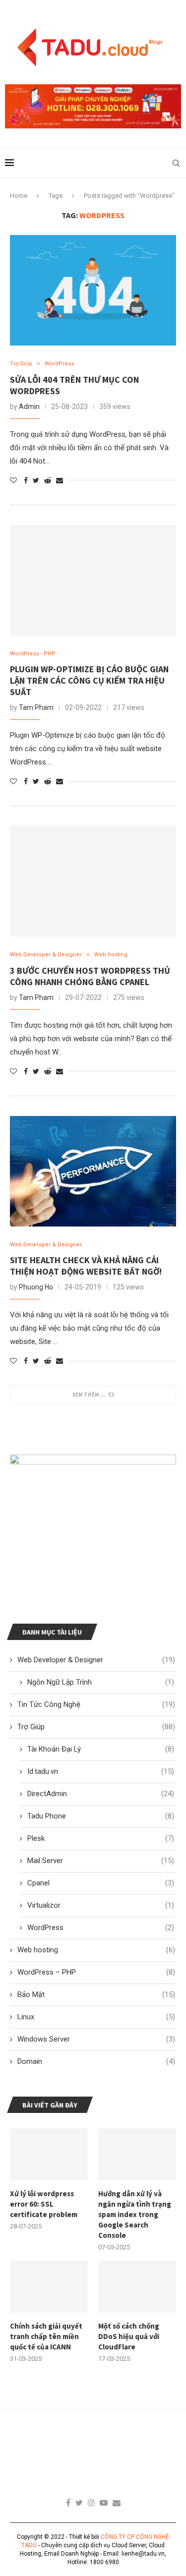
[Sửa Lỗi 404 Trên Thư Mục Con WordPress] (93, 290)
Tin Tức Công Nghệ (96, 1704)
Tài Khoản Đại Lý (101, 1749)
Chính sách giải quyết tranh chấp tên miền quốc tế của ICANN (46, 2336)
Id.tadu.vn (101, 1771)
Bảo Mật (96, 1994)
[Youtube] (104, 2503)
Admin (29, 407)
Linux (96, 2017)
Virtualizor (101, 1905)
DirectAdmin (101, 1794)
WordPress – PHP (96, 1972)
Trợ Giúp (21, 364)
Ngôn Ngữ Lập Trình (101, 1682)
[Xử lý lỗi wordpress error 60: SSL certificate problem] (49, 2154)
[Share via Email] (60, 480)
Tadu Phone (101, 1816)
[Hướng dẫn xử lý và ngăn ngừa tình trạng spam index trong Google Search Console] (137, 2154)
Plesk (101, 1838)
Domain (96, 2061)
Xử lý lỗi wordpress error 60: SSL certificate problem (44, 2204)
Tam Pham (36, 707)
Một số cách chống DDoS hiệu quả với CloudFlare (129, 2336)
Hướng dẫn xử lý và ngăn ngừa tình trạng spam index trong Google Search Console (135, 2214)
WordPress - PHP (33, 654)
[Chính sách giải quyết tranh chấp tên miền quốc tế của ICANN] (49, 2287)
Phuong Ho (36, 1287)
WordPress (59, 364)
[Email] (117, 2503)
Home (19, 196)
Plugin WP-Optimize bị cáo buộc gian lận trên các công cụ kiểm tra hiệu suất (89, 680)
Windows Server (96, 2039)
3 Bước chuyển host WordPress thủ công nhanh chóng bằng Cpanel (90, 976)
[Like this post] (13, 480)
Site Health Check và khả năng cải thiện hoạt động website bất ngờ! (86, 1266)
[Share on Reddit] (48, 480)
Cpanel (101, 1883)
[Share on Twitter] (36, 480)
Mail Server (101, 1861)
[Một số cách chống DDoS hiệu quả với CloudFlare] (137, 2287)
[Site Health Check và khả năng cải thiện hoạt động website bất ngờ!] (93, 1171)
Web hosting (111, 955)
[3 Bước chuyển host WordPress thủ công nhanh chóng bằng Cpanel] (93, 881)
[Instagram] (91, 2503)
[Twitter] (79, 2503)
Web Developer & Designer (46, 955)
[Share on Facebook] (26, 480)
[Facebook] (68, 2503)
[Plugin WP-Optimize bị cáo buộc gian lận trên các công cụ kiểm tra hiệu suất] (93, 580)
